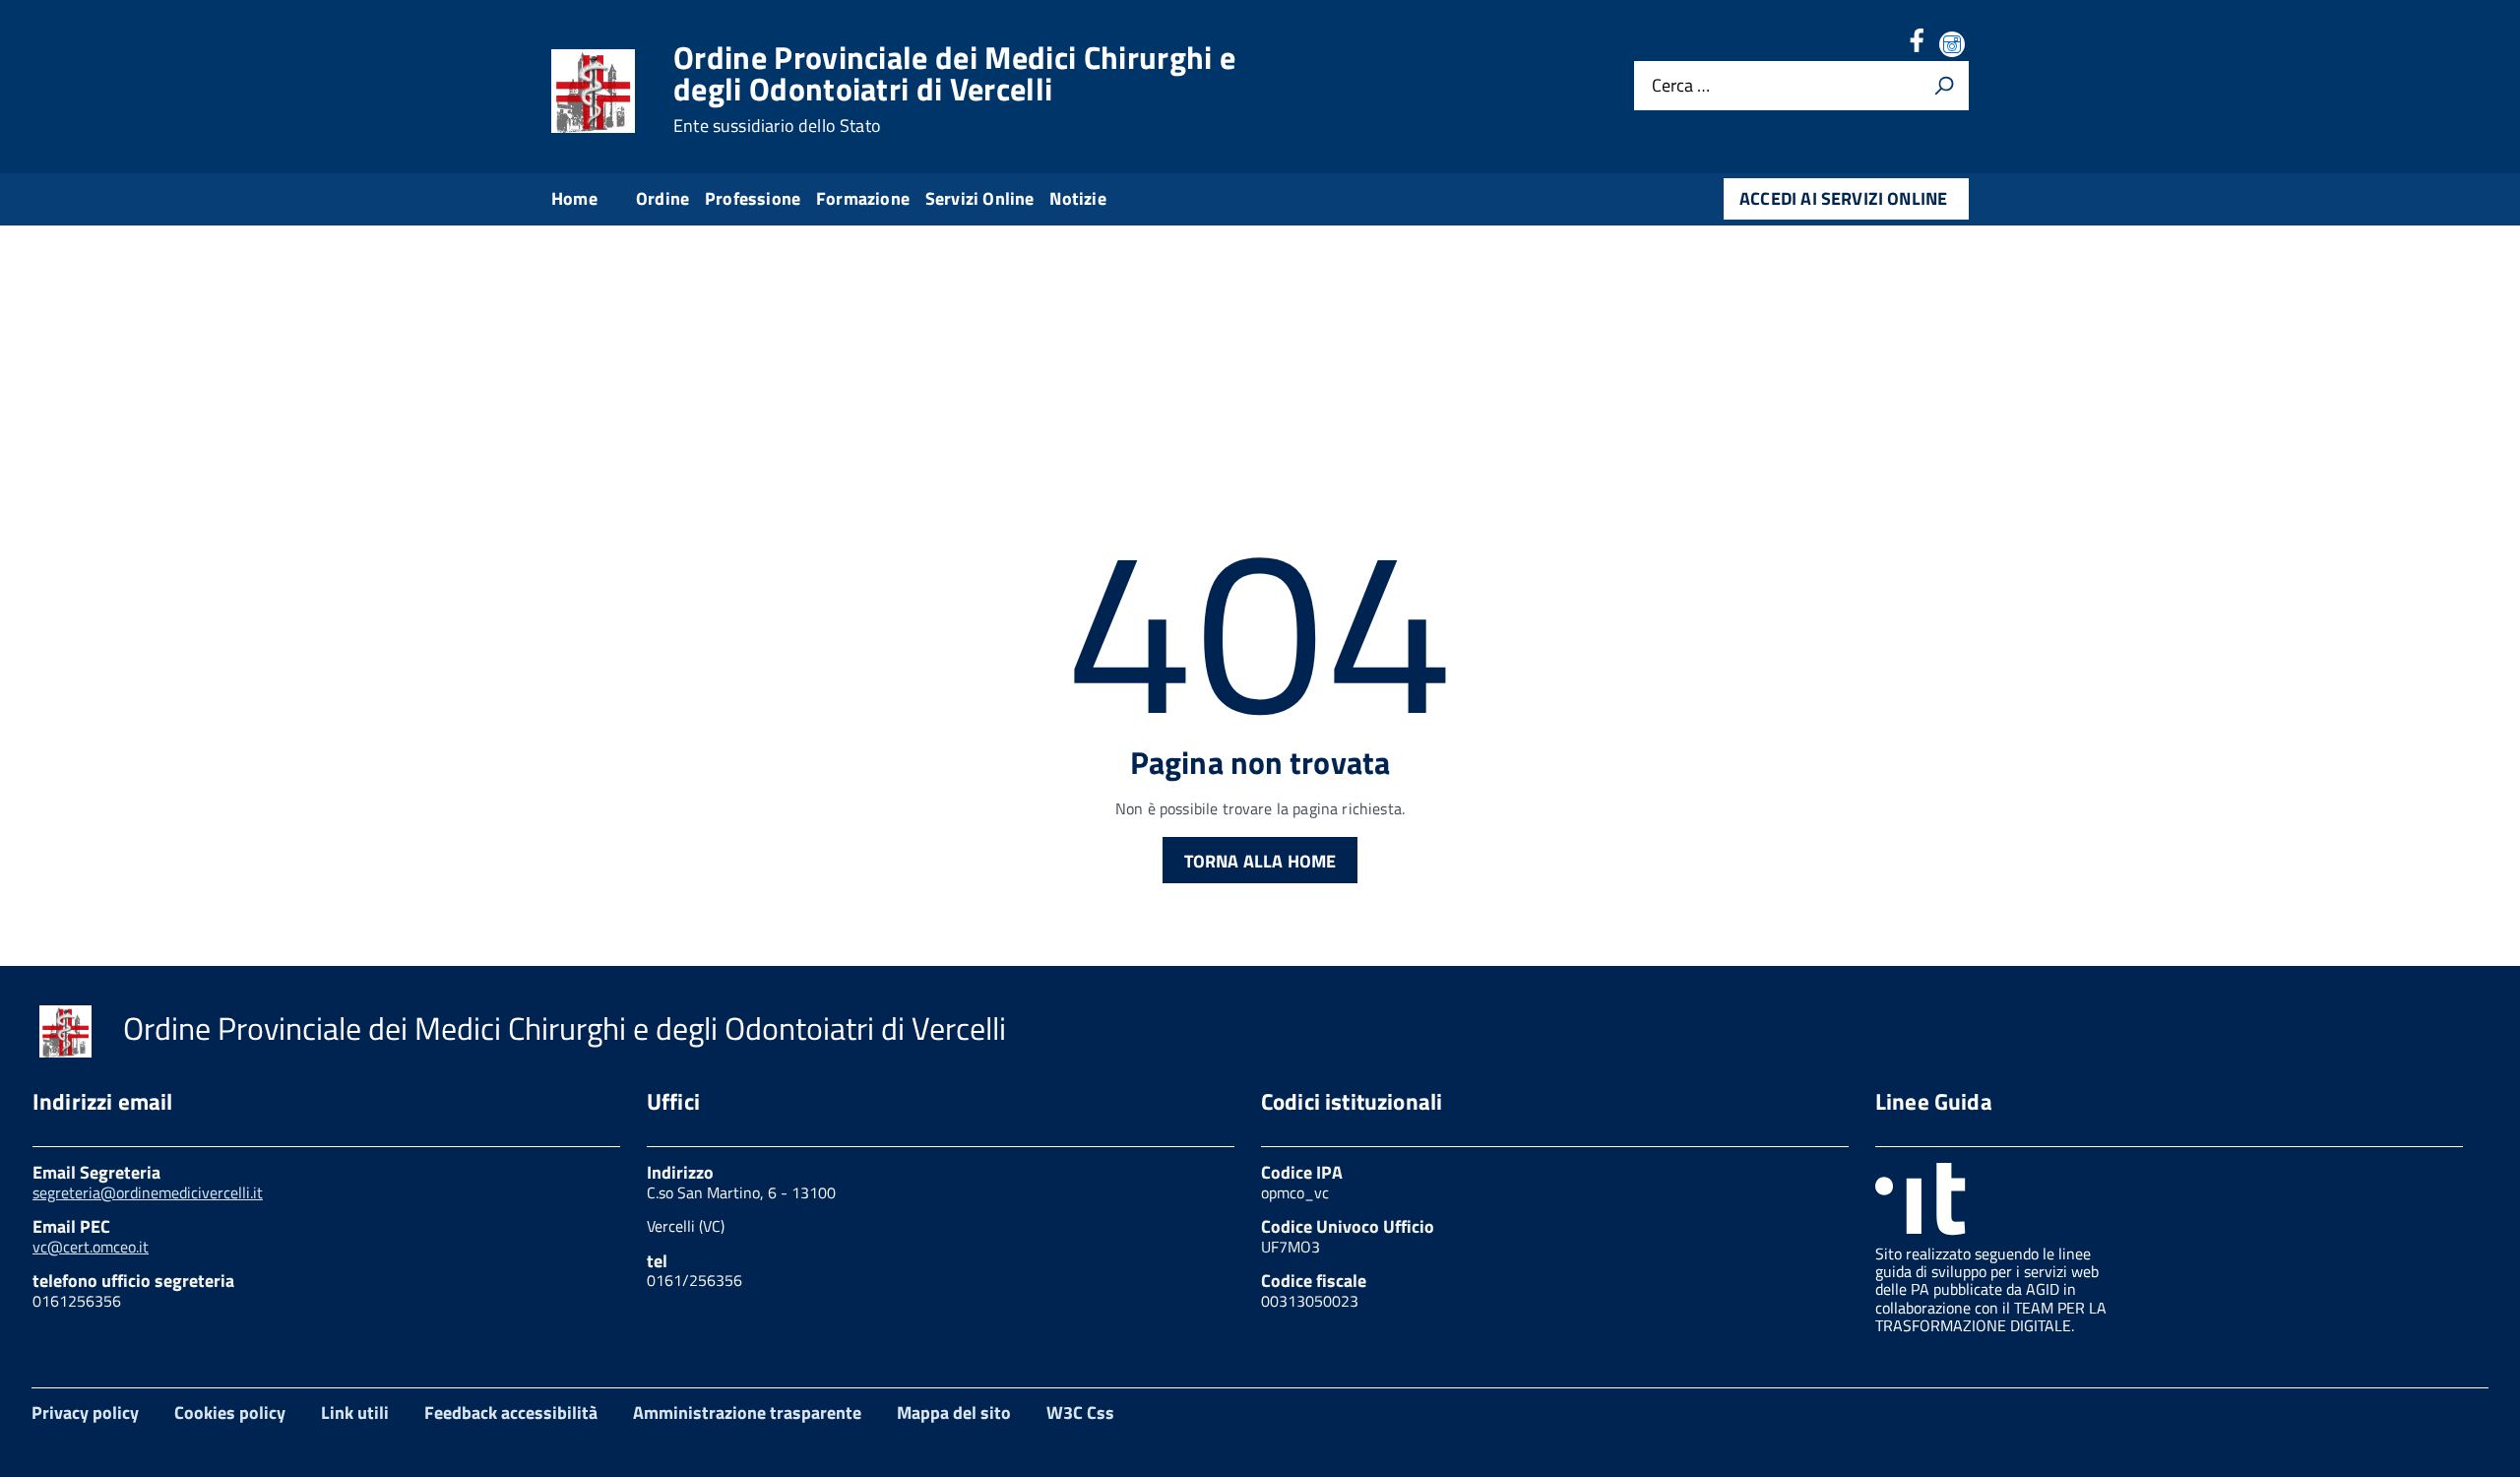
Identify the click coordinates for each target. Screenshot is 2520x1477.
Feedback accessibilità (511, 1413)
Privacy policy (85, 1413)
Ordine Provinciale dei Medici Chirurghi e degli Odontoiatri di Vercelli (954, 89)
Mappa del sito (954, 1413)
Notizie (1077, 198)
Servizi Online (980, 198)
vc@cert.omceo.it (91, 1247)
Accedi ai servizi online (1843, 198)
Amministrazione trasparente (747, 1413)
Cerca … (1681, 86)
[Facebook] (1917, 46)
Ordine (662, 198)
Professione (753, 198)
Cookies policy (230, 1413)
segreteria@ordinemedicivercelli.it (148, 1192)
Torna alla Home (1260, 861)
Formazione (863, 198)
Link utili (355, 1413)
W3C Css (1080, 1413)
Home (574, 198)
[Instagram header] (1954, 46)
